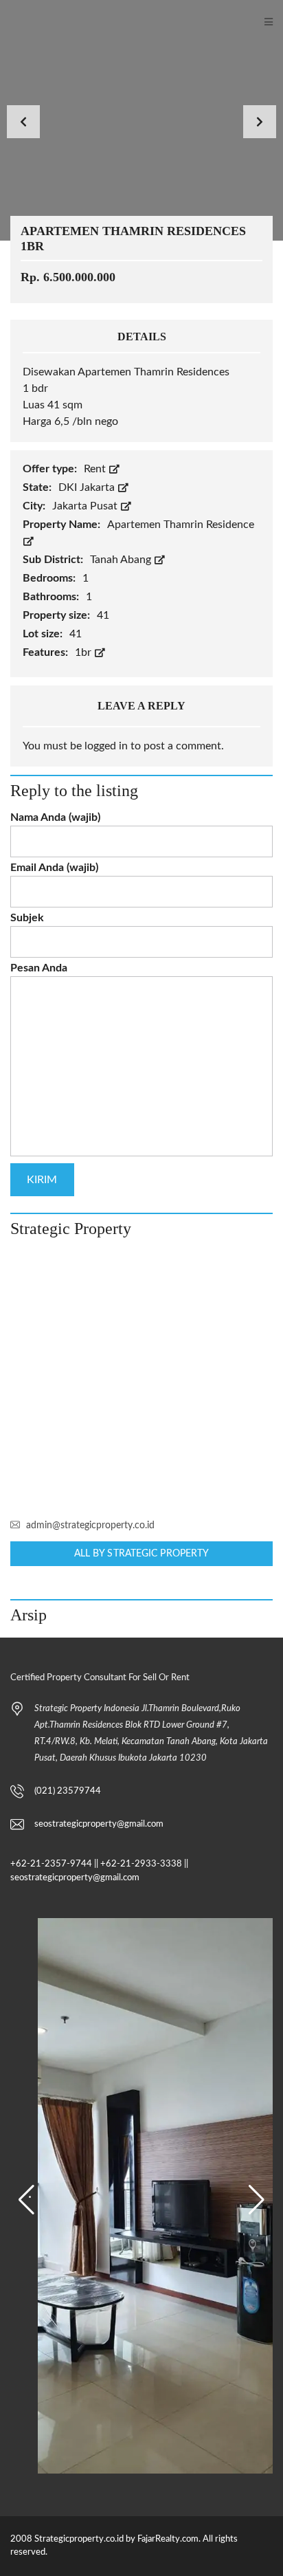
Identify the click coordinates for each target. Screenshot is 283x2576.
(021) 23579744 (68, 1791)
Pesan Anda (39, 968)
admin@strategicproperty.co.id (90, 1526)
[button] (26, 2200)
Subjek (27, 918)
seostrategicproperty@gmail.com (99, 1824)
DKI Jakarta (88, 487)
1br (84, 652)
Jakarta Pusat (86, 506)
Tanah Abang (122, 560)
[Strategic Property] (141, 1378)
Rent (96, 469)
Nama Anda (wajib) (55, 817)
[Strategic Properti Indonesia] (7, 22)
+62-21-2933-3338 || (144, 1864)
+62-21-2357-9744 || (54, 1864)
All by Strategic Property (142, 1554)
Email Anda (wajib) (54, 868)
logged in (106, 746)
